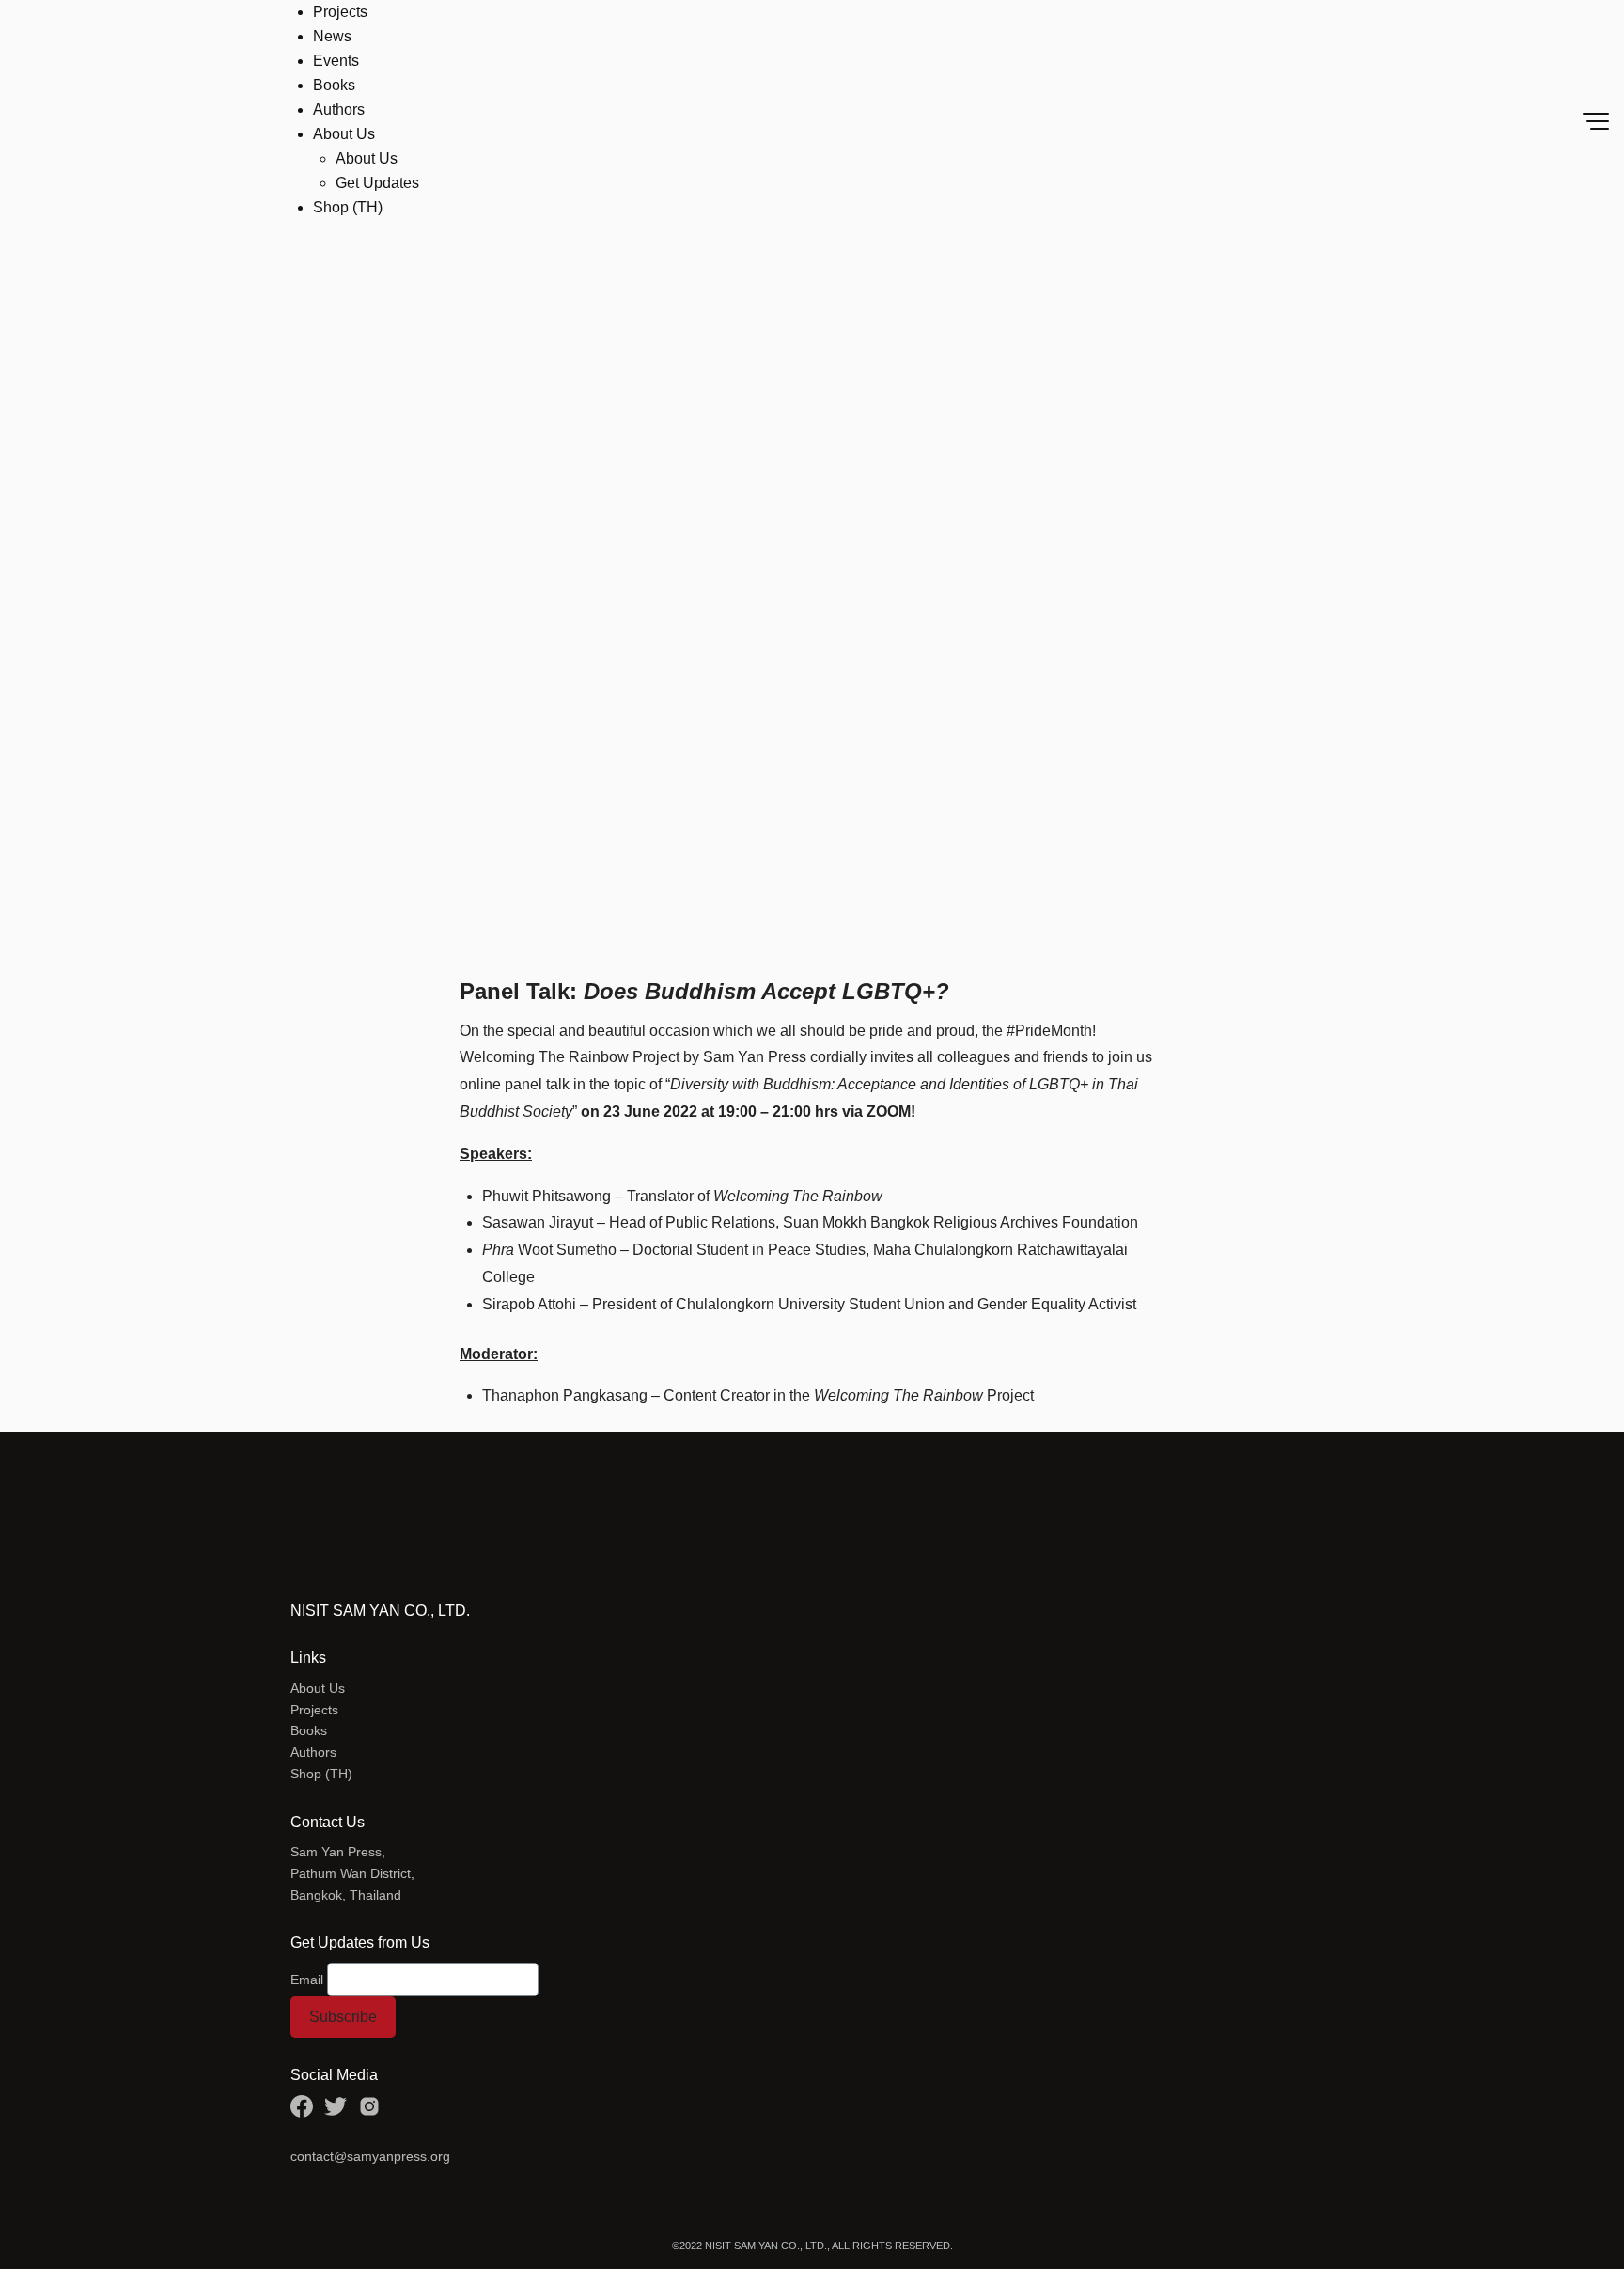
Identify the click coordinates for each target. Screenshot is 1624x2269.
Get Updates (377, 183)
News (332, 36)
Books (334, 85)
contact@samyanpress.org (370, 2156)
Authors (339, 110)
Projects (340, 12)
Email (307, 1980)
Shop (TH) (348, 207)
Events (336, 61)
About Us (344, 134)
